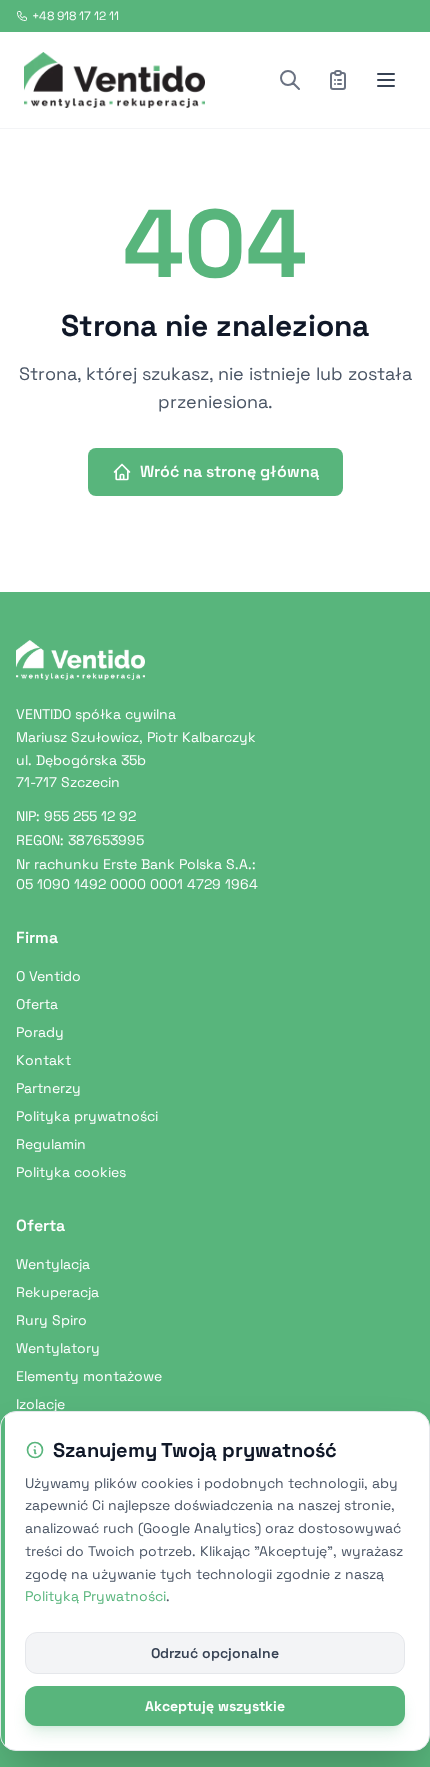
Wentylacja (53, 1264)
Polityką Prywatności (95, 1596)
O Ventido (48, 976)
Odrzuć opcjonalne (215, 1653)
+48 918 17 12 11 (75, 16)
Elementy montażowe (89, 1376)
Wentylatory (58, 1348)
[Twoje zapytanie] (338, 80)
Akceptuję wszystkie (215, 1706)
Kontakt (43, 1060)
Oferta (37, 1004)
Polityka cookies (71, 1172)
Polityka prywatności (87, 1116)
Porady (40, 1032)
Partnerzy (48, 1088)
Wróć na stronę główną (229, 471)
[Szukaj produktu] (290, 80)
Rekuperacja (57, 1292)
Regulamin (51, 1144)
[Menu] (386, 80)
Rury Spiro (51, 1320)
